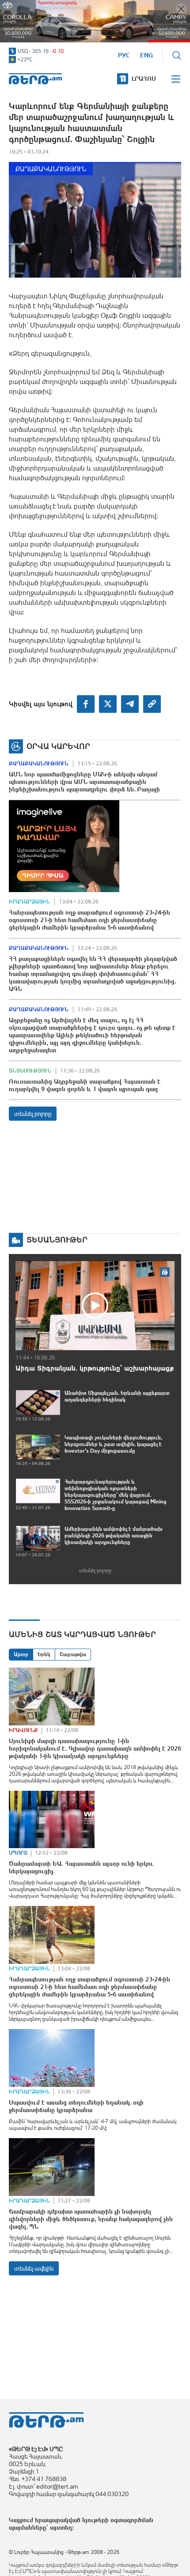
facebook (86, 704)
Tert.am (35, 79)
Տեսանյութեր (57, 1240)
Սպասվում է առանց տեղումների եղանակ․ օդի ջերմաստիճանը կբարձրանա (76, 2106)
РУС (124, 55)
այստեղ (61, 2527)
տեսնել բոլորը (33, 1114)
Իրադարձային (29, 902)
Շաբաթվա (73, 1654)
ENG (146, 55)
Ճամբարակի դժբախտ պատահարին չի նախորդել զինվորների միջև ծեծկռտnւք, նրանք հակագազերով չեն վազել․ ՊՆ (91, 2219)
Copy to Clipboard (152, 704)
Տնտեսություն (30, 1071)
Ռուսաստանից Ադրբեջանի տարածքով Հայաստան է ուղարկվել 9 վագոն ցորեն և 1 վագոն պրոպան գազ (85, 1085)
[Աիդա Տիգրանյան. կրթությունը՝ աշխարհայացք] (95, 1305)
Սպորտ (18, 1853)
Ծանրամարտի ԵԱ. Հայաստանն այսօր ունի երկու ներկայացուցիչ (81, 1867)
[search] (177, 55)
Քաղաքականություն (51, 169)
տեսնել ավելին (34, 2268)
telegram (130, 704)
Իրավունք (23, 1730)
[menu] (176, 79)
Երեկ (44, 1654)
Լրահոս (144, 79)
